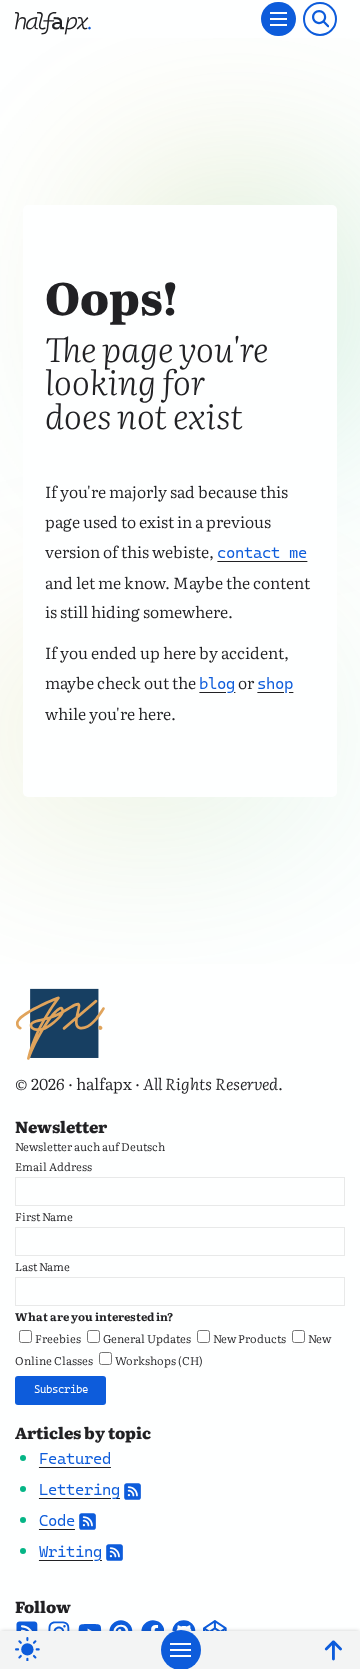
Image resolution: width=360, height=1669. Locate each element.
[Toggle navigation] (278, 19)
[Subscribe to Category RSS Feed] (132, 1489)
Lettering (79, 1489)
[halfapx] (53, 19)
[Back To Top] (333, 1650)
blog (217, 683)
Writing (70, 1551)
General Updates (147, 1338)
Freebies (58, 1338)
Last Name (42, 1266)
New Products (249, 1338)
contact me (262, 552)
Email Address (53, 1166)
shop (275, 683)
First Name (44, 1216)
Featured (75, 1458)
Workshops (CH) (159, 1360)
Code (57, 1520)
